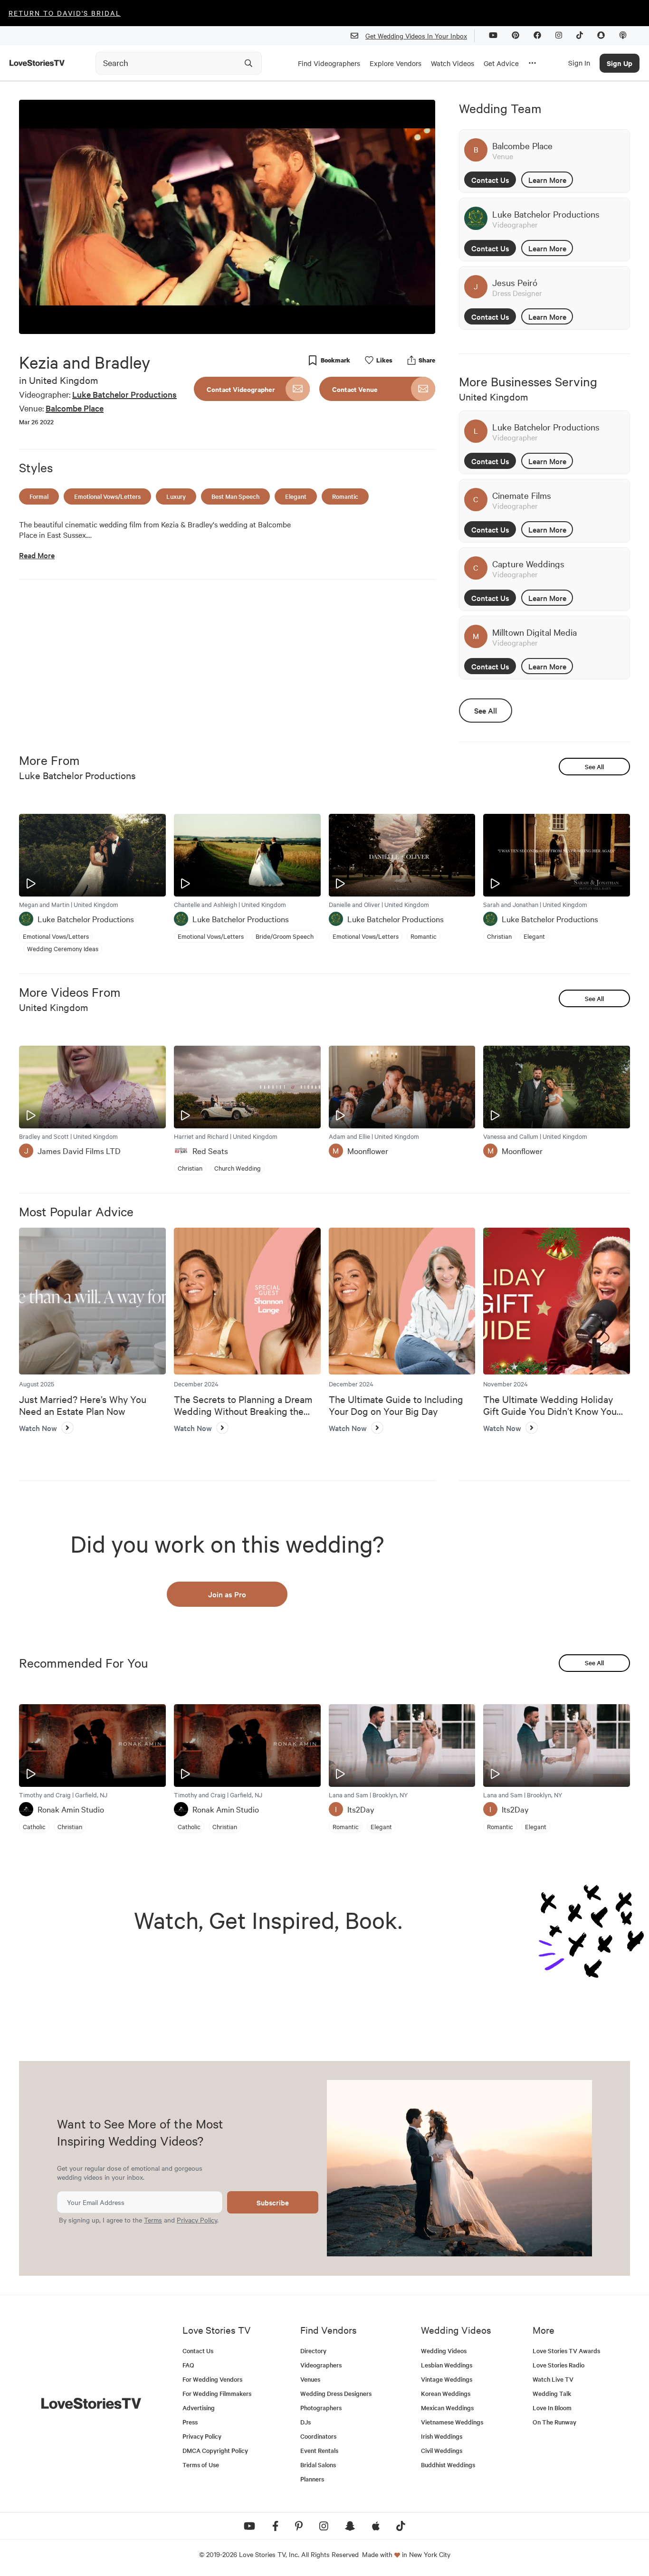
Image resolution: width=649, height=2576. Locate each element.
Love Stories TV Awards (566, 2351)
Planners (312, 2479)
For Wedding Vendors (212, 2379)
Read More (37, 555)
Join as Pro (227, 1594)
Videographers (321, 2365)
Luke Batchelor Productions (124, 394)
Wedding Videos (444, 2351)
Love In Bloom (552, 2408)
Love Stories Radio (558, 2365)
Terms (153, 2220)
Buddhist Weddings (448, 2465)
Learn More (547, 180)
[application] (227, 217)
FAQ (188, 2365)
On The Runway (554, 2422)
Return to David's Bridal (65, 13)
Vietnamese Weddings (452, 2422)
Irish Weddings (442, 2436)
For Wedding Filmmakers (217, 2393)
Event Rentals (319, 2450)
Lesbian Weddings (447, 2365)
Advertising (199, 2408)
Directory (313, 2351)
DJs (305, 2422)
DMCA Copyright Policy (215, 2450)
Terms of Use (201, 2465)
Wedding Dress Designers (336, 2393)
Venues (310, 2379)
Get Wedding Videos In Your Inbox (416, 36)
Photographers (321, 2408)
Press (190, 2422)
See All (486, 710)
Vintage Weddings (447, 2379)
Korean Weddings (446, 2393)
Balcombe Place (75, 408)
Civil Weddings (442, 2450)
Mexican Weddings (447, 2408)
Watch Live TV (553, 2379)
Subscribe (273, 2202)
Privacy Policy (197, 2220)
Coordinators (318, 2436)
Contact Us (490, 180)
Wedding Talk (552, 2393)
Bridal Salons (318, 2465)
